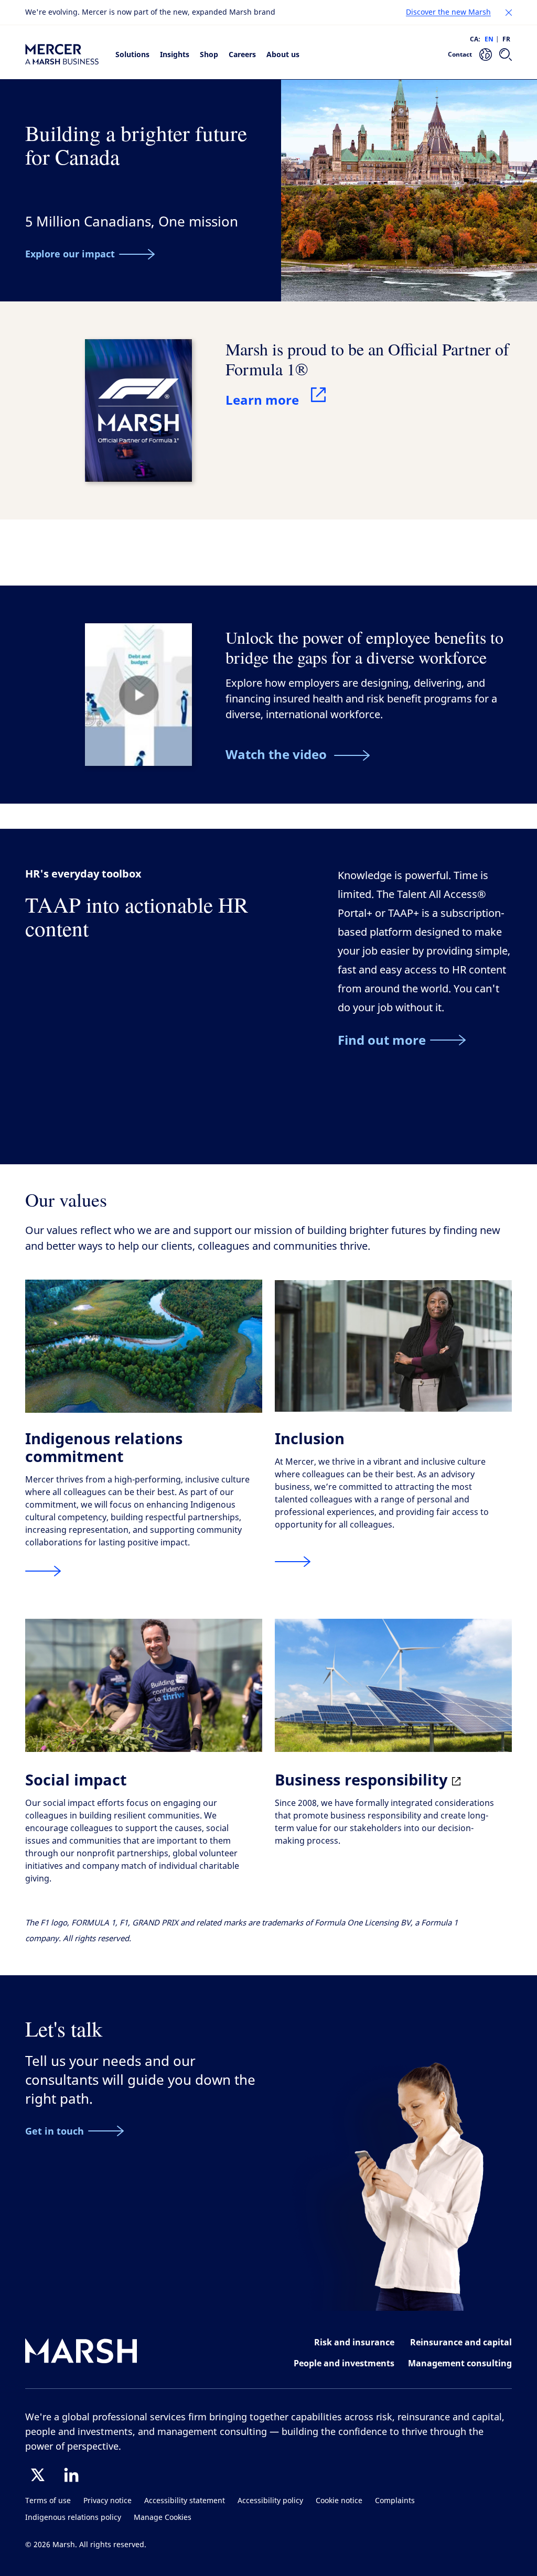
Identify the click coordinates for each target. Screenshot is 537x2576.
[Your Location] (486, 55)
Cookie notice (339, 2501)
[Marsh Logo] (81, 2353)
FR (506, 39)
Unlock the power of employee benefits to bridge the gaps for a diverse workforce (364, 647)
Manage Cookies (163, 2518)
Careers (242, 54)
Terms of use (48, 2501)
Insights (175, 54)
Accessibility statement (185, 2501)
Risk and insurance (354, 2342)
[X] (38, 2475)
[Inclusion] (293, 1562)
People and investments (344, 2363)
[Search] (506, 55)
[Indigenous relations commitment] (43, 1571)
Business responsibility (363, 1779)
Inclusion (310, 1438)
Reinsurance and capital (461, 2342)
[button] (509, 13)
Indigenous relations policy (73, 2518)
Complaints (395, 2501)
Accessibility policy (270, 2501)
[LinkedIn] (71, 2475)
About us (283, 54)
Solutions (132, 54)
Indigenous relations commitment (104, 1447)
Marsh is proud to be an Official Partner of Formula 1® (367, 359)
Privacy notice (108, 2501)
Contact (460, 54)
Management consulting (460, 2363)
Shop (209, 54)
